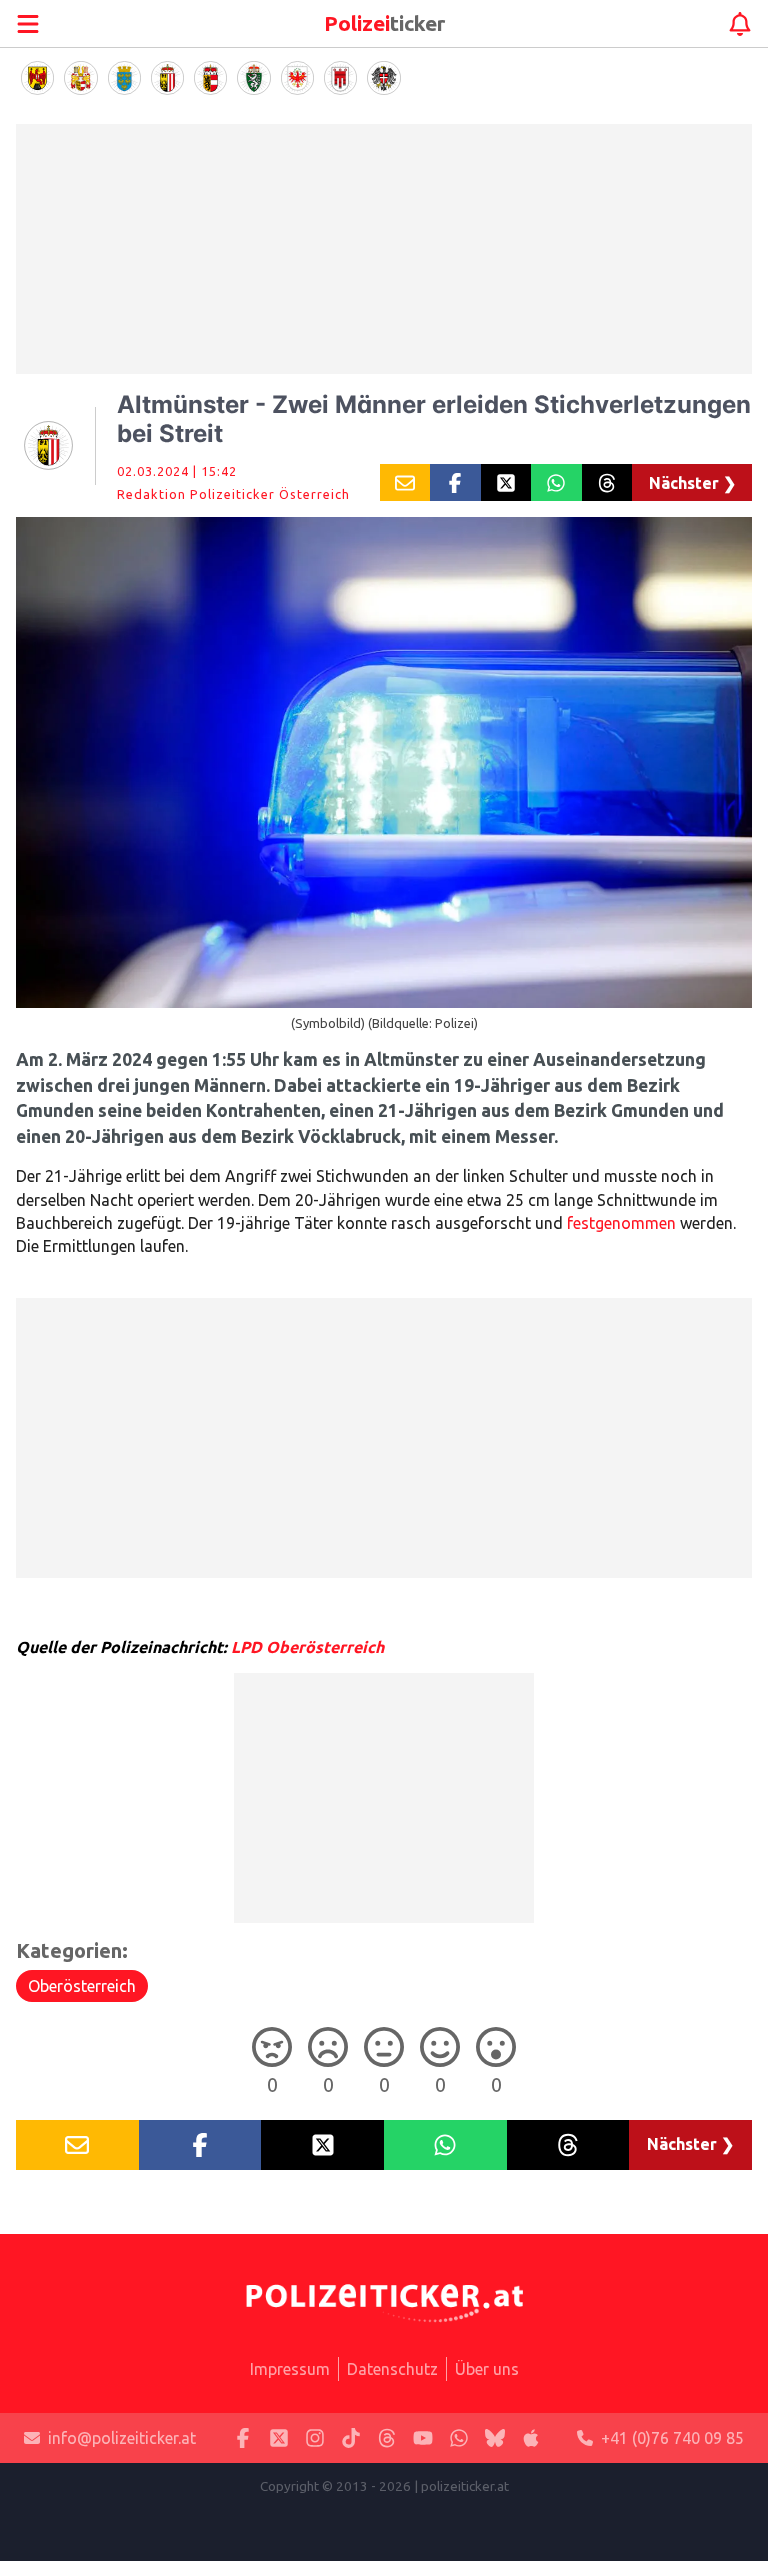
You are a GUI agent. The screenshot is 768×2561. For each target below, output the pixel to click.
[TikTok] (351, 2438)
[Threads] (387, 2438)
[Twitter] (279, 2438)
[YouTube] (423, 2438)
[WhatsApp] (459, 2438)
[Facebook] (243, 2438)
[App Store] (531, 2438)
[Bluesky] (495, 2438)
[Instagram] (315, 2438)
